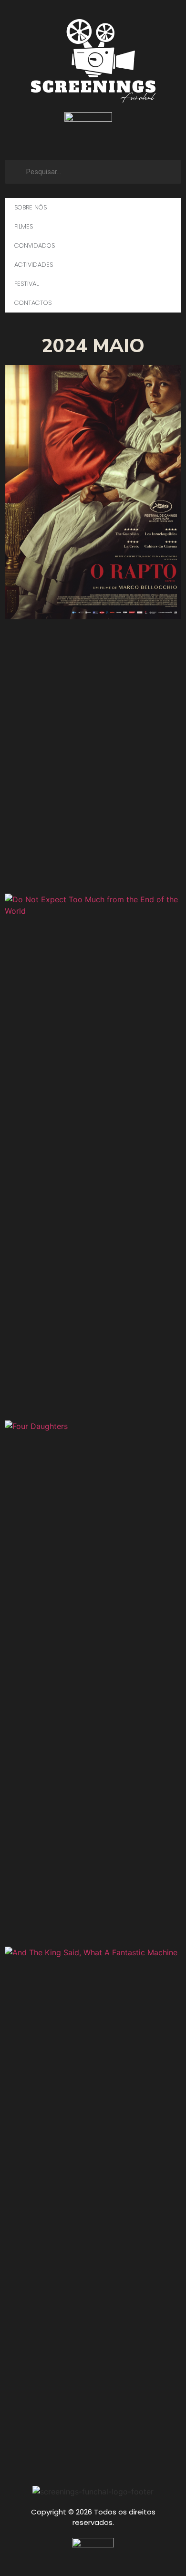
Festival (26, 284)
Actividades (34, 265)
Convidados (35, 245)
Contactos (33, 303)
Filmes (24, 226)
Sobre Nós (31, 207)
